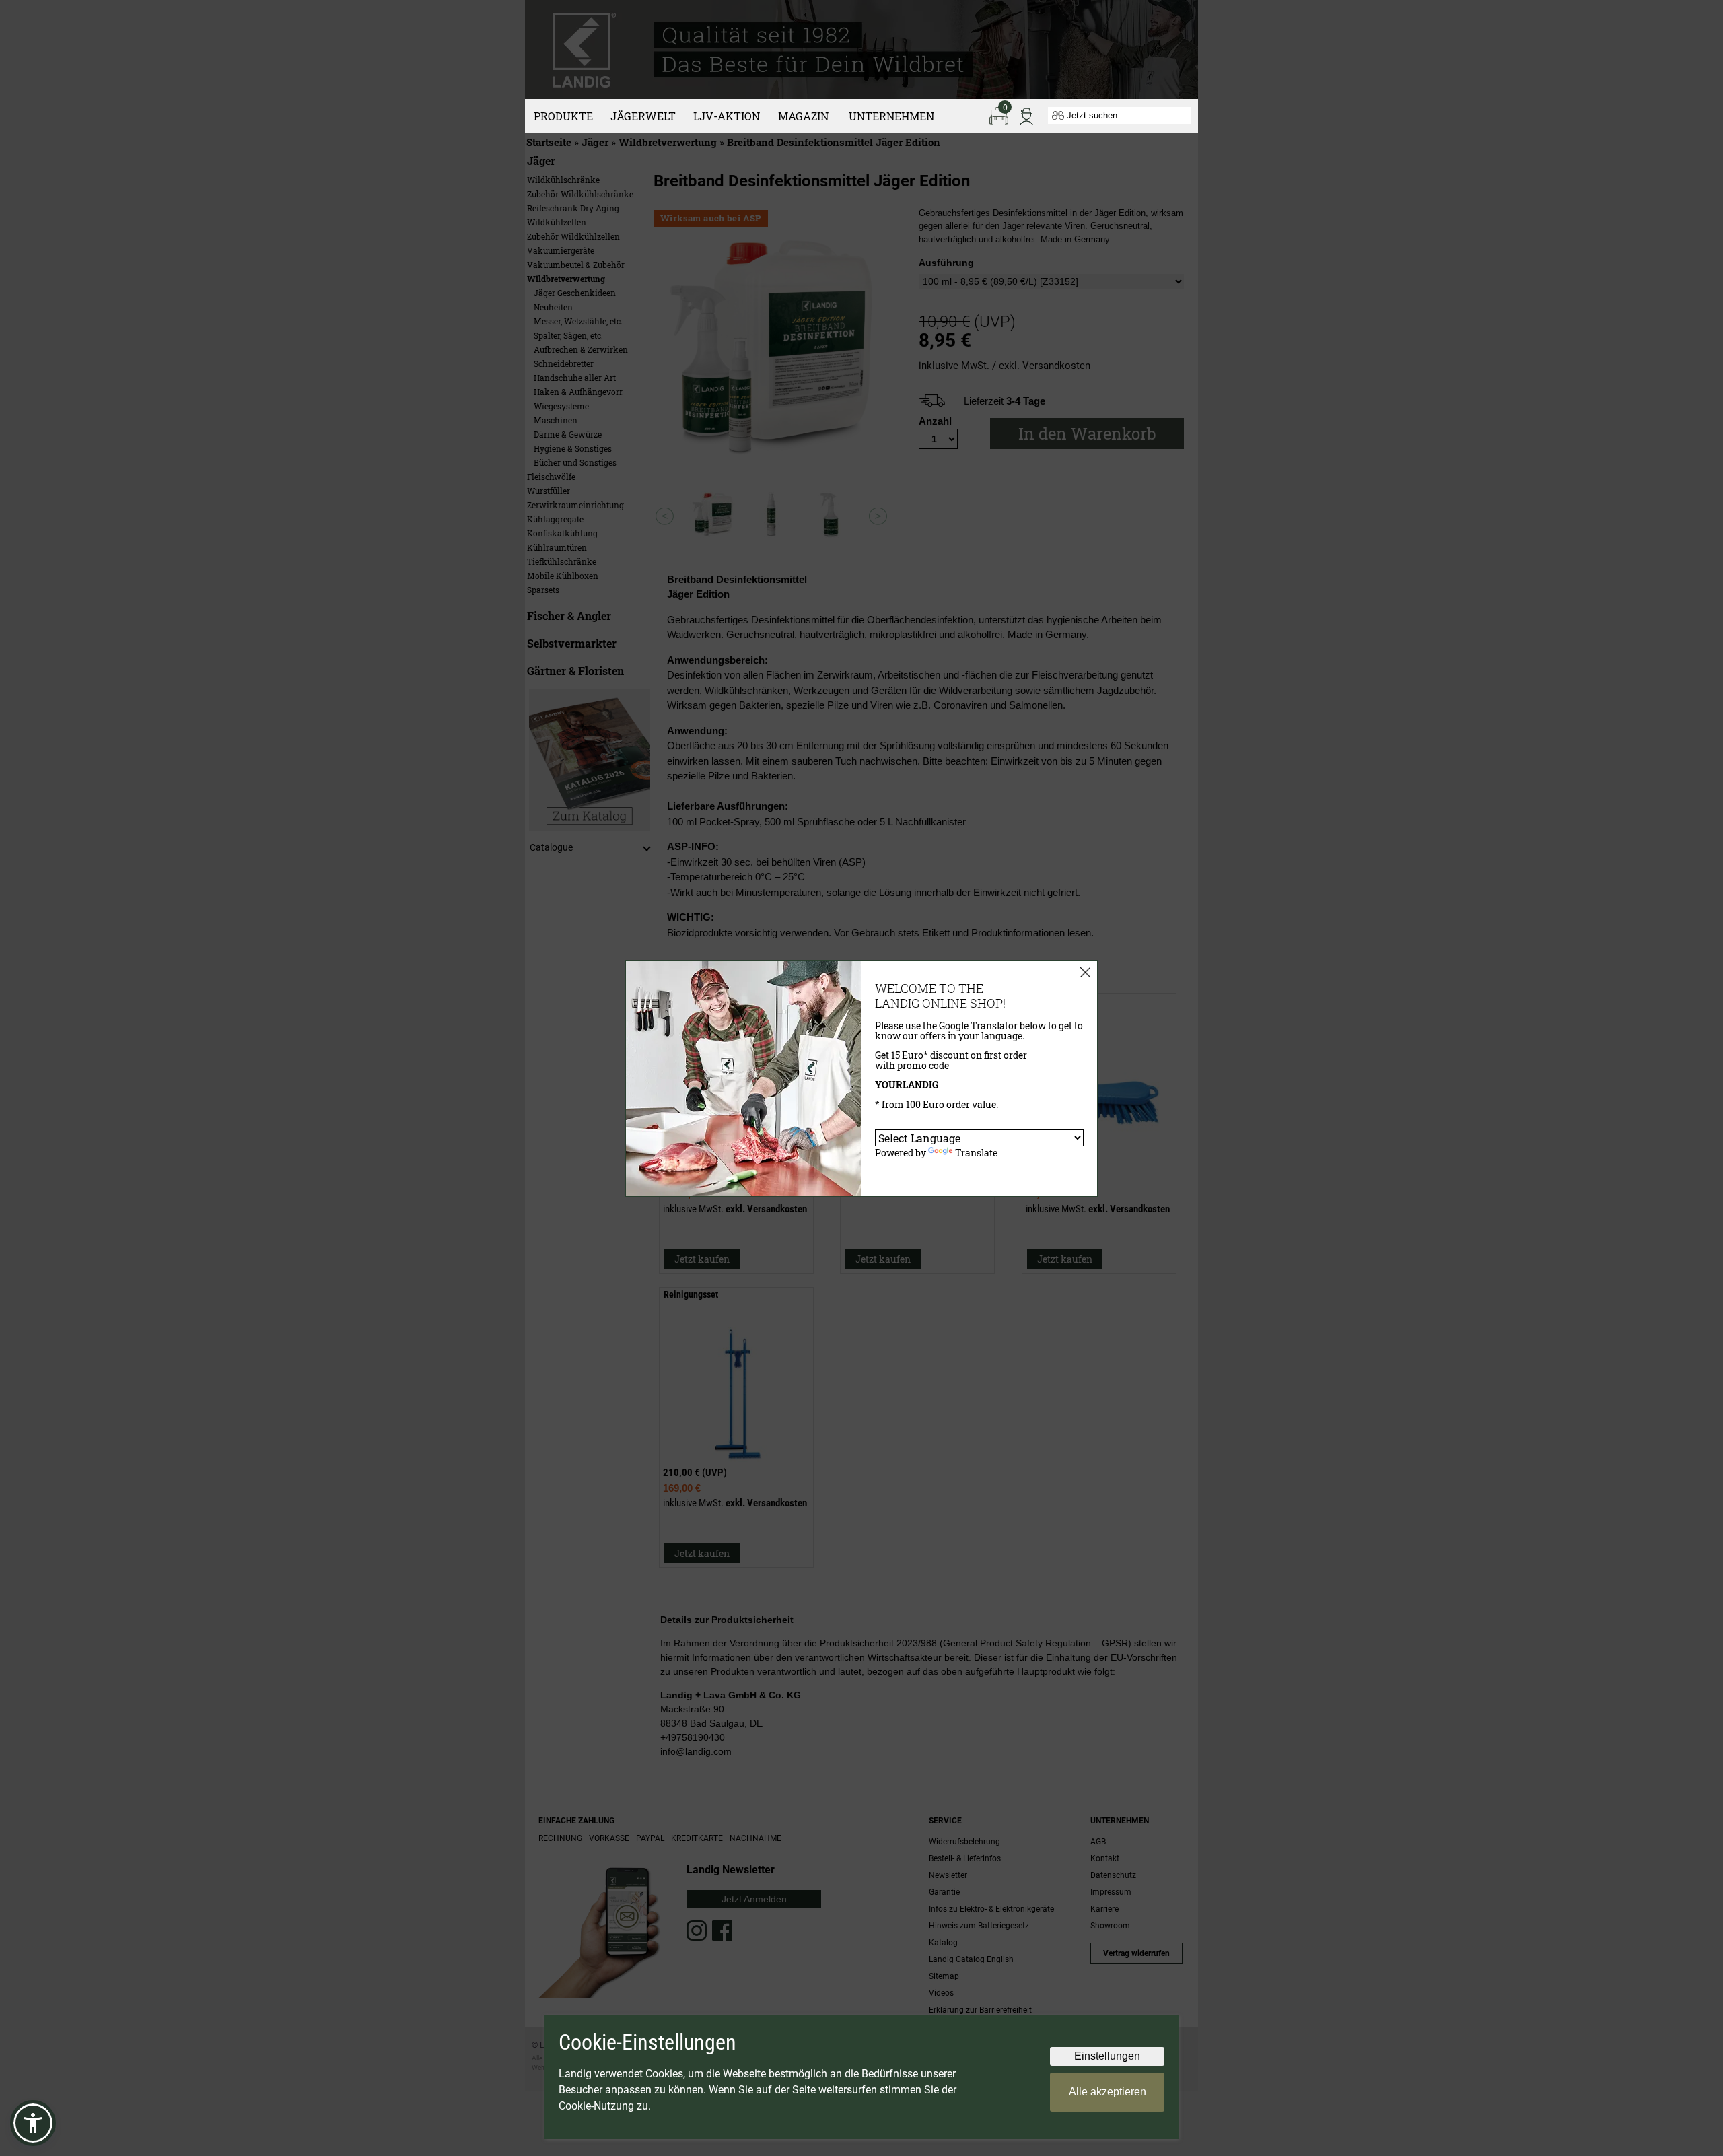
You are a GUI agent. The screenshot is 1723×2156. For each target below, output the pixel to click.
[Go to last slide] (665, 516)
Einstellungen (1107, 2056)
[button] (33, 2123)
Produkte (563, 116)
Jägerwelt (643, 116)
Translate (976, 1153)
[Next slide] (878, 516)
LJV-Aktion (727, 116)
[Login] (1026, 115)
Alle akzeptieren (1107, 2092)
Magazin (803, 116)
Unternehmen (891, 116)
